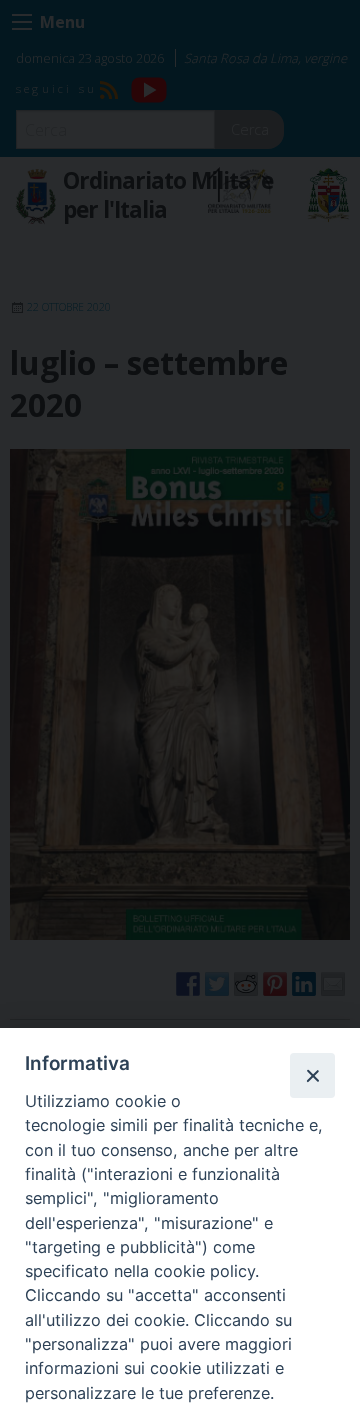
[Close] (312, 1075)
